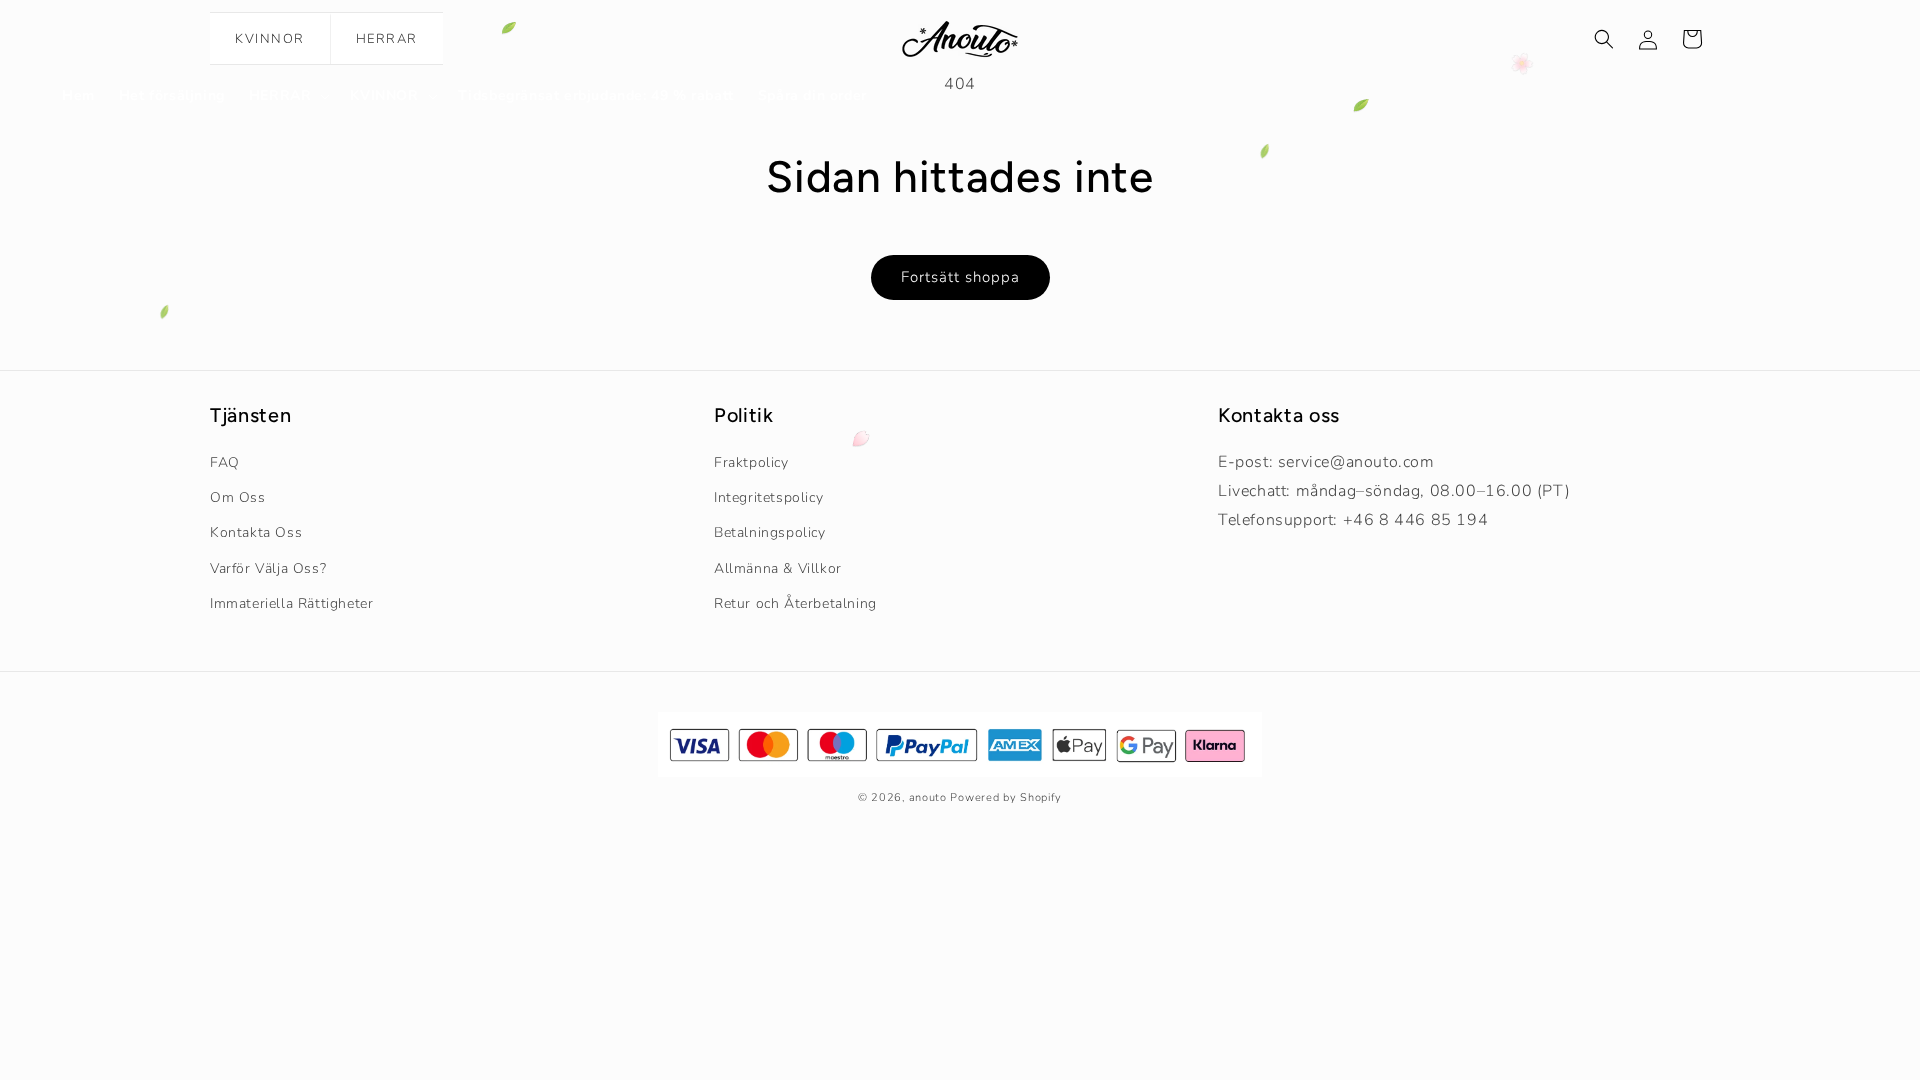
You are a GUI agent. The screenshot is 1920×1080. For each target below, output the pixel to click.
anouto (928, 797)
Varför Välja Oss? (268, 568)
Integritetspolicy (768, 497)
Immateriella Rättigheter (291, 603)
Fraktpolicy (751, 462)
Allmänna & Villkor (778, 568)
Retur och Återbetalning (795, 603)
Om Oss (238, 497)
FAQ (225, 462)
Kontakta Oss (256, 532)
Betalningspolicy (770, 532)
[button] (288, 96)
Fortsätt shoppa (960, 277)
